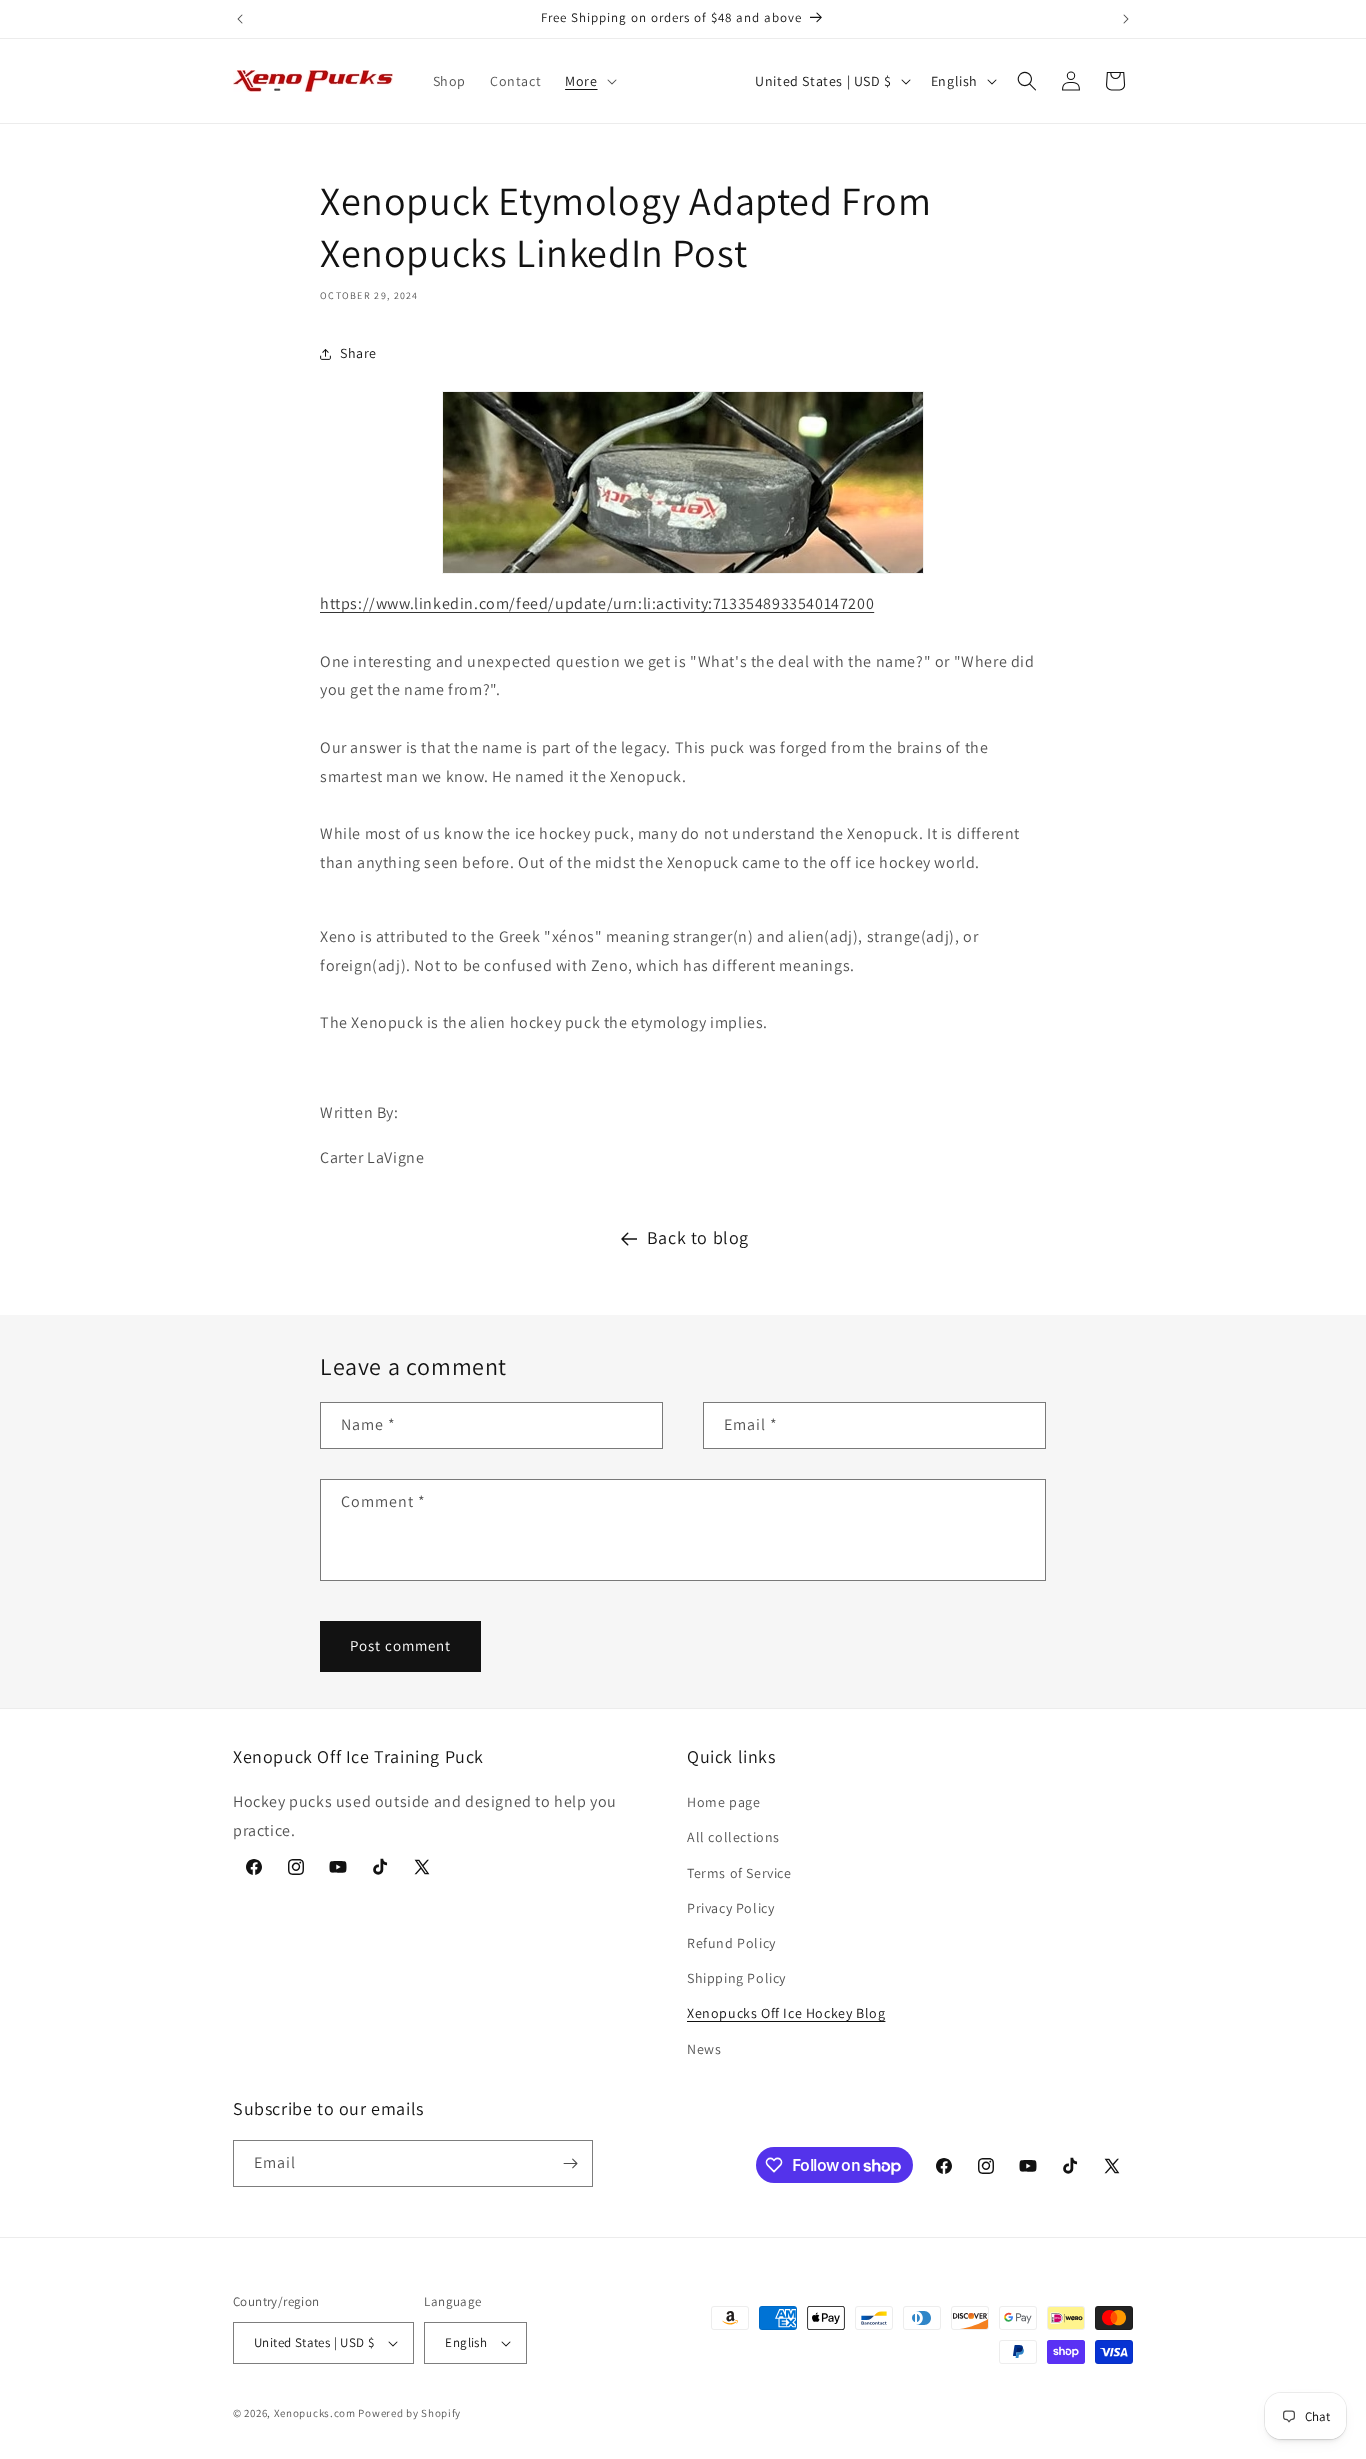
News (704, 2049)
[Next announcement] (1126, 19)
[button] (588, 81)
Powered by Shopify (409, 2413)
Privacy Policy (730, 1908)
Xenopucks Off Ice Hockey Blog (786, 2013)
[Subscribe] (570, 2163)
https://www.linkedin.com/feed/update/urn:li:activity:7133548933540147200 (597, 603)
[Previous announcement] (240, 19)
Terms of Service (739, 1873)
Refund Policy (731, 1943)
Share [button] (358, 353)
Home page (723, 1802)
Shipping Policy (736, 1978)
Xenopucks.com (315, 2413)
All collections (733, 1837)
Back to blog (698, 1237)
